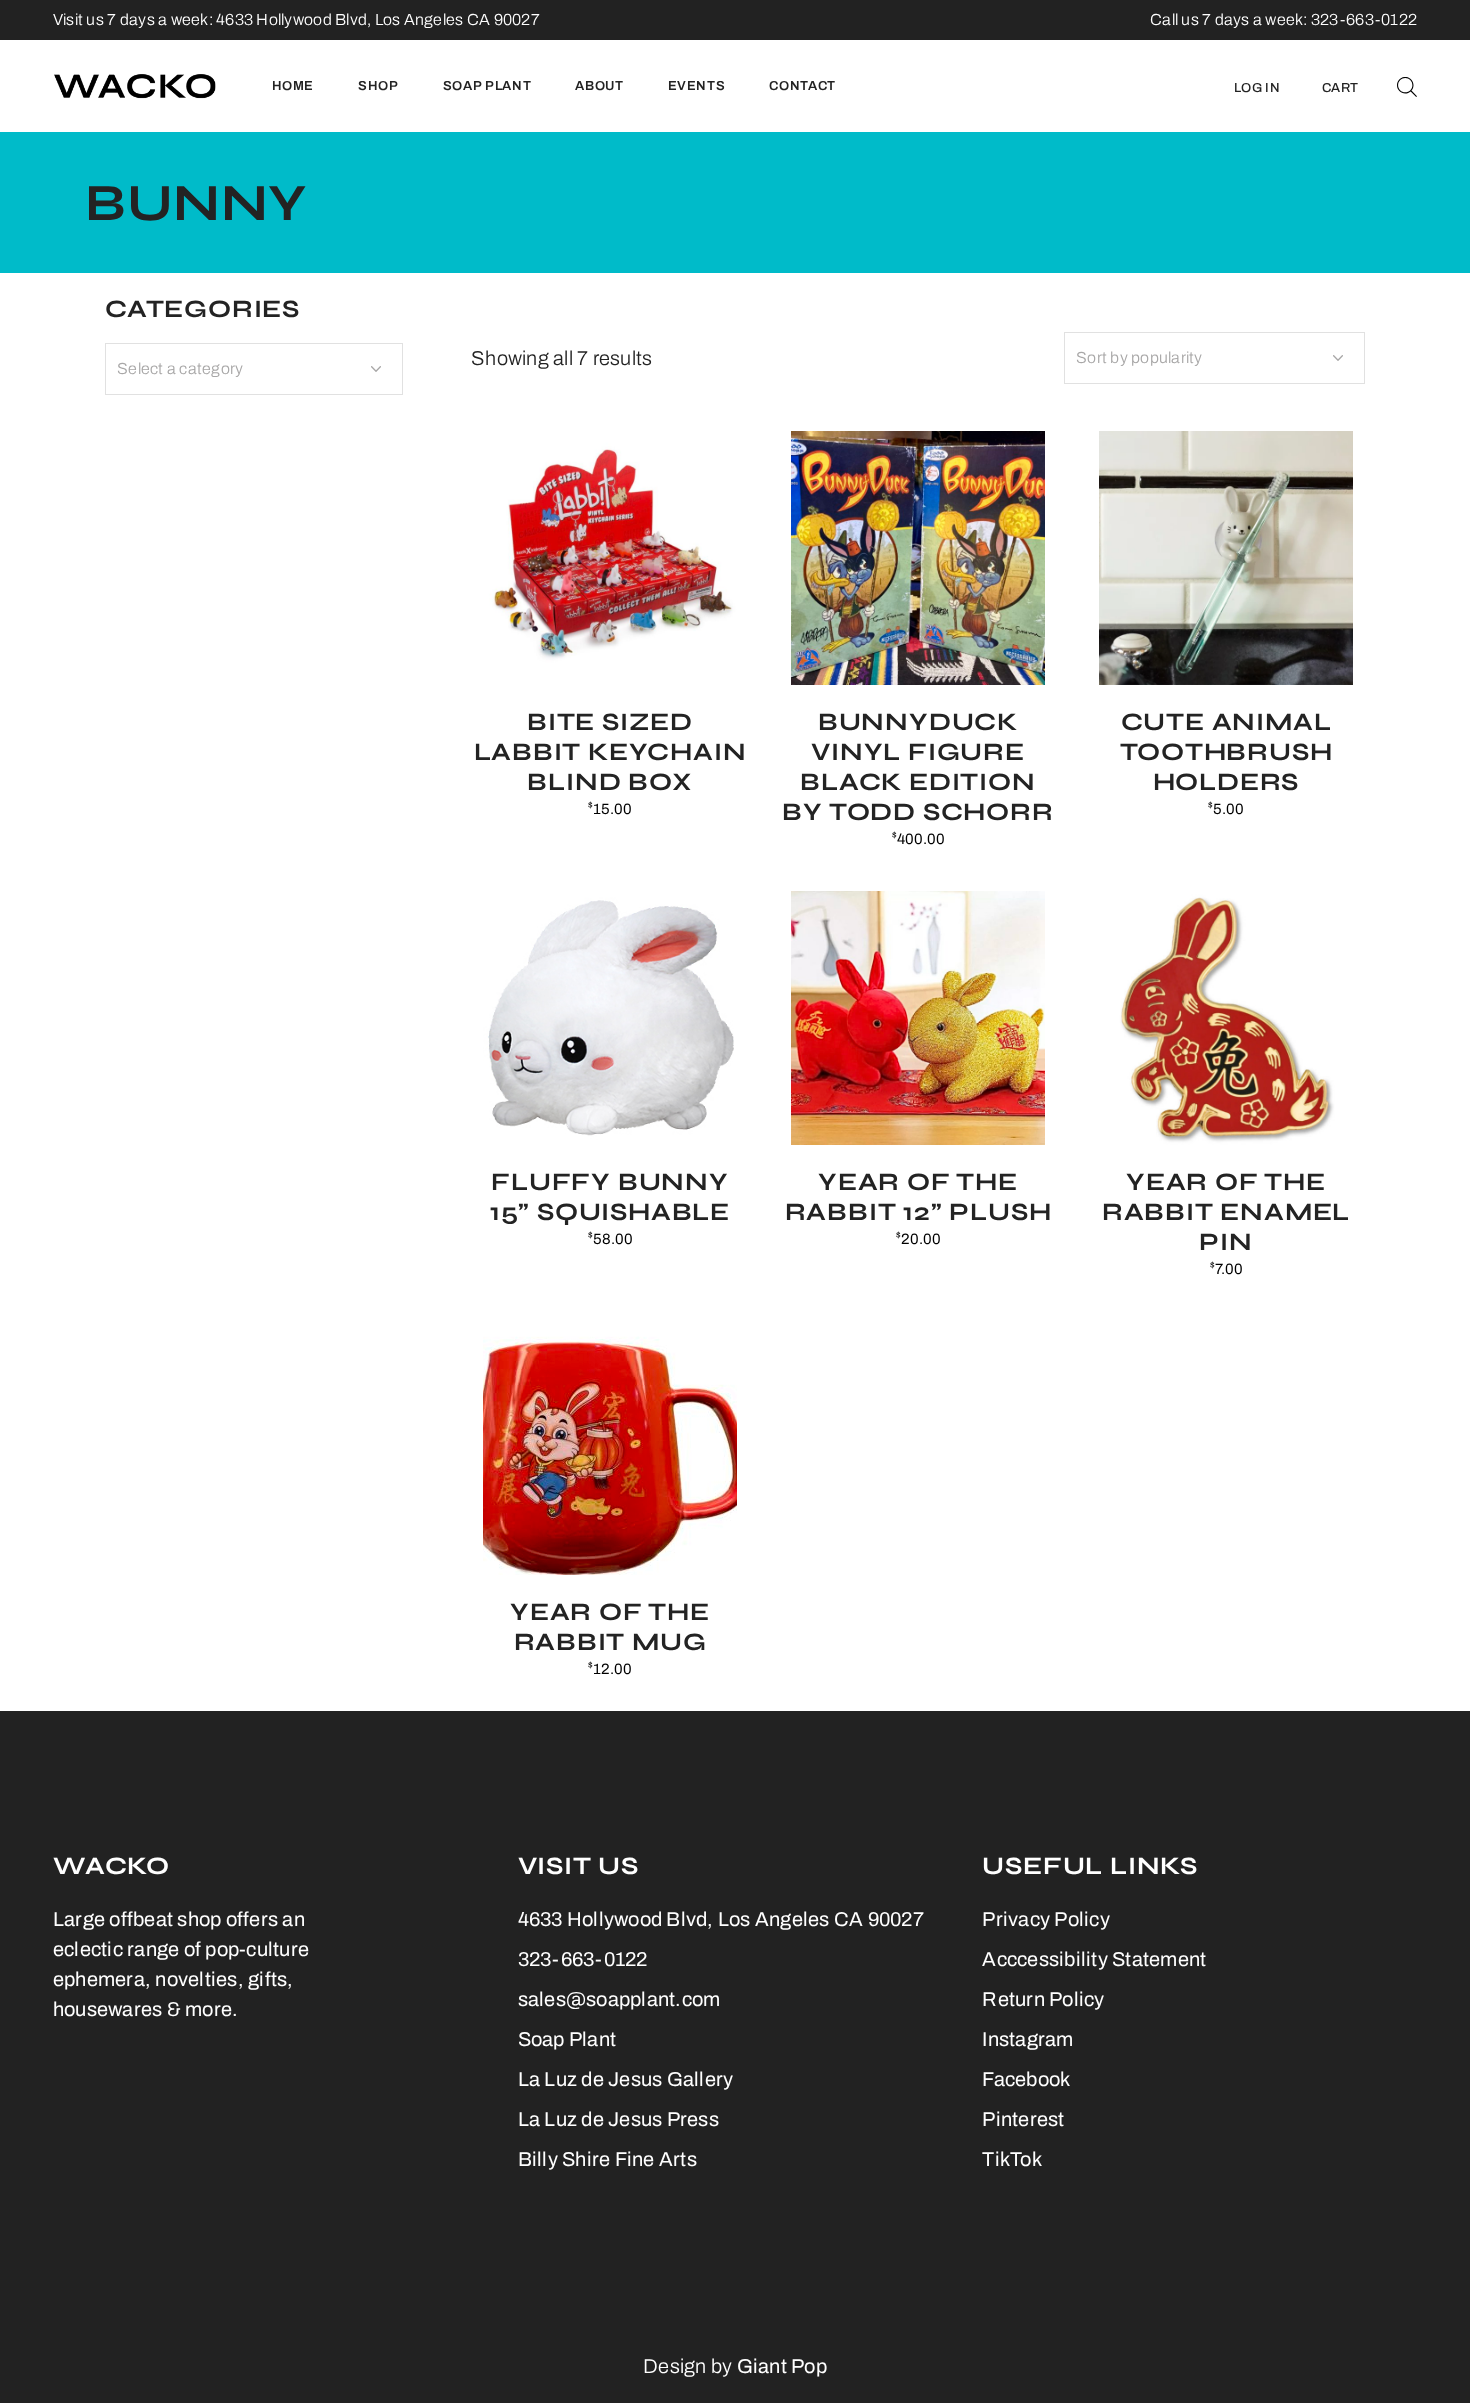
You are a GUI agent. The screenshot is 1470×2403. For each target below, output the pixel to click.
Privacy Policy (1046, 1919)
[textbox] (254, 369)
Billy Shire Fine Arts (607, 2159)
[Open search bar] (1407, 86)
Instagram (1027, 2039)
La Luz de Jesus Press (618, 2119)
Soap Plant (567, 2039)
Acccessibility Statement (1094, 1959)
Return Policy (1043, 1999)
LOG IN (1257, 88)
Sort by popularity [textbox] (1139, 357)
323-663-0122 (583, 1959)
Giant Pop (782, 2366)
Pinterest (1023, 2119)
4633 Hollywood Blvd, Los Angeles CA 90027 (378, 19)
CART (1340, 88)
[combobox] (1214, 358)
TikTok (1012, 2159)
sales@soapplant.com (619, 1999)
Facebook (1026, 2079)
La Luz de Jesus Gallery (626, 2079)
